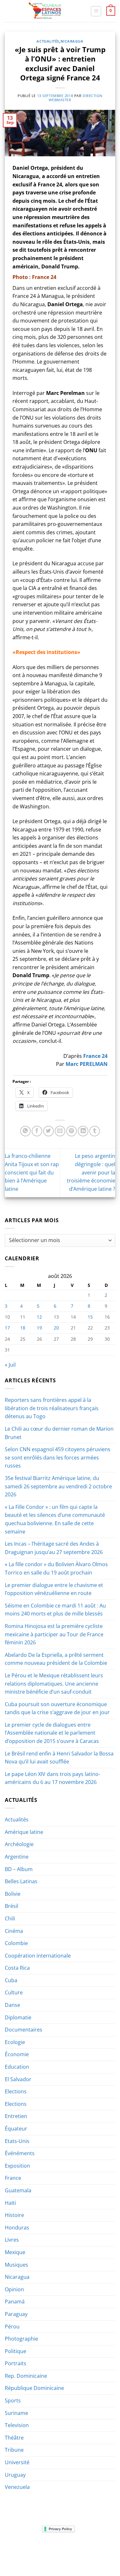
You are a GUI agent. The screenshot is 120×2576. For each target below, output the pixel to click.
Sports (13, 2400)
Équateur (16, 2129)
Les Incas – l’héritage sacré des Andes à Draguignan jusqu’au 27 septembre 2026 (54, 1548)
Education (17, 2067)
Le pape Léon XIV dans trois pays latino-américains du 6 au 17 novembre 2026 (52, 1778)
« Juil (10, 1365)
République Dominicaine (34, 2388)
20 (56, 1328)
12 (39, 1317)
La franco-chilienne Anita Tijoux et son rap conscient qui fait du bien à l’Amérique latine (32, 1172)
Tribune (14, 2450)
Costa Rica (17, 1968)
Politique (16, 2351)
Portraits (16, 2363)
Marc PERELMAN (87, 1064)
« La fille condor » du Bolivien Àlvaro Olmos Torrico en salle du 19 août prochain (56, 1568)
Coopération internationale (38, 1956)
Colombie (16, 1943)
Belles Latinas (21, 1881)
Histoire (14, 2215)
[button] (96, 11)
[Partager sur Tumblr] (95, 1131)
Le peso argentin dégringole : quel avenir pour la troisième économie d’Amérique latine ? (91, 1172)
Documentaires (24, 2030)
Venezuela (17, 2487)
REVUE (37, 2549)
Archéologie (19, 1844)
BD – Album (19, 1869)
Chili (10, 1918)
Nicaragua (72, 41)
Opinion (14, 2289)
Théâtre (14, 2438)
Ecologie (15, 2042)
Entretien (16, 2116)
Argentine (17, 1857)
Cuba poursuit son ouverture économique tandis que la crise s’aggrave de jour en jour (57, 1708)
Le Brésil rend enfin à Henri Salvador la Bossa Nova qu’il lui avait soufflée (59, 1758)
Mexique (15, 2252)
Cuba (11, 1980)
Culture (14, 1992)
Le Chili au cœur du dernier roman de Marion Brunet (59, 1433)
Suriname (16, 2413)
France (13, 2178)
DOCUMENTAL (95, 2549)
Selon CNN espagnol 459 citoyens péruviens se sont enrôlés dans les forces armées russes (58, 1457)
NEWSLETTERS (62, 2549)
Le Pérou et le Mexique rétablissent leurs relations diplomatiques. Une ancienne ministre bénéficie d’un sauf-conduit (54, 1684)
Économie (17, 2054)
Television (17, 2425)
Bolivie (13, 1894)
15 (90, 1317)
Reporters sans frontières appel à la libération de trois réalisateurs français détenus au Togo (52, 1408)
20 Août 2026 (76, 2558)
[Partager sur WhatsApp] (25, 1131)
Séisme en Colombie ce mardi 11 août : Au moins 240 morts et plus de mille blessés (55, 1610)
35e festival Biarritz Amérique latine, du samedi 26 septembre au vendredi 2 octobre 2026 (58, 1486)
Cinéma (14, 1931)
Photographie (21, 2339)
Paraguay (16, 2314)
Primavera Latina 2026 (75, 2553)
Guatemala (18, 2190)
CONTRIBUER (44, 2558)
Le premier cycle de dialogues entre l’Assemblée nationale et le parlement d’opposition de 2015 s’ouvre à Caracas (52, 1733)
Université (17, 2462)
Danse (12, 2005)
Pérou (12, 2327)
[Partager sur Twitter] (48, 1131)
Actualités (48, 41)
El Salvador (18, 2079)
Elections (16, 2091)
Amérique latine (24, 1832)
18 (23, 1328)
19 (39, 1328)
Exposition (17, 2166)
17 (7, 1328)
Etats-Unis (17, 2141)
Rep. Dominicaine (26, 2376)
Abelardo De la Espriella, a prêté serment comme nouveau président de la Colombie (56, 1659)
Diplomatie (18, 2017)
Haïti (10, 2203)
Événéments (20, 2153)
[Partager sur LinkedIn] (83, 1131)
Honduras (17, 2228)
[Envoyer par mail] (60, 1131)
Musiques (16, 2265)
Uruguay (15, 2475)
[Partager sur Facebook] (37, 1131)
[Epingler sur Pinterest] (72, 1131)
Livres (12, 2240)
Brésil (12, 1906)
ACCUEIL (18, 2549)
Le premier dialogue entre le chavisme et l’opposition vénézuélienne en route (54, 1589)
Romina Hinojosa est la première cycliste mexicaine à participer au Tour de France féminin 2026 (54, 1634)
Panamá (15, 2302)
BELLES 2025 (33, 2553)
